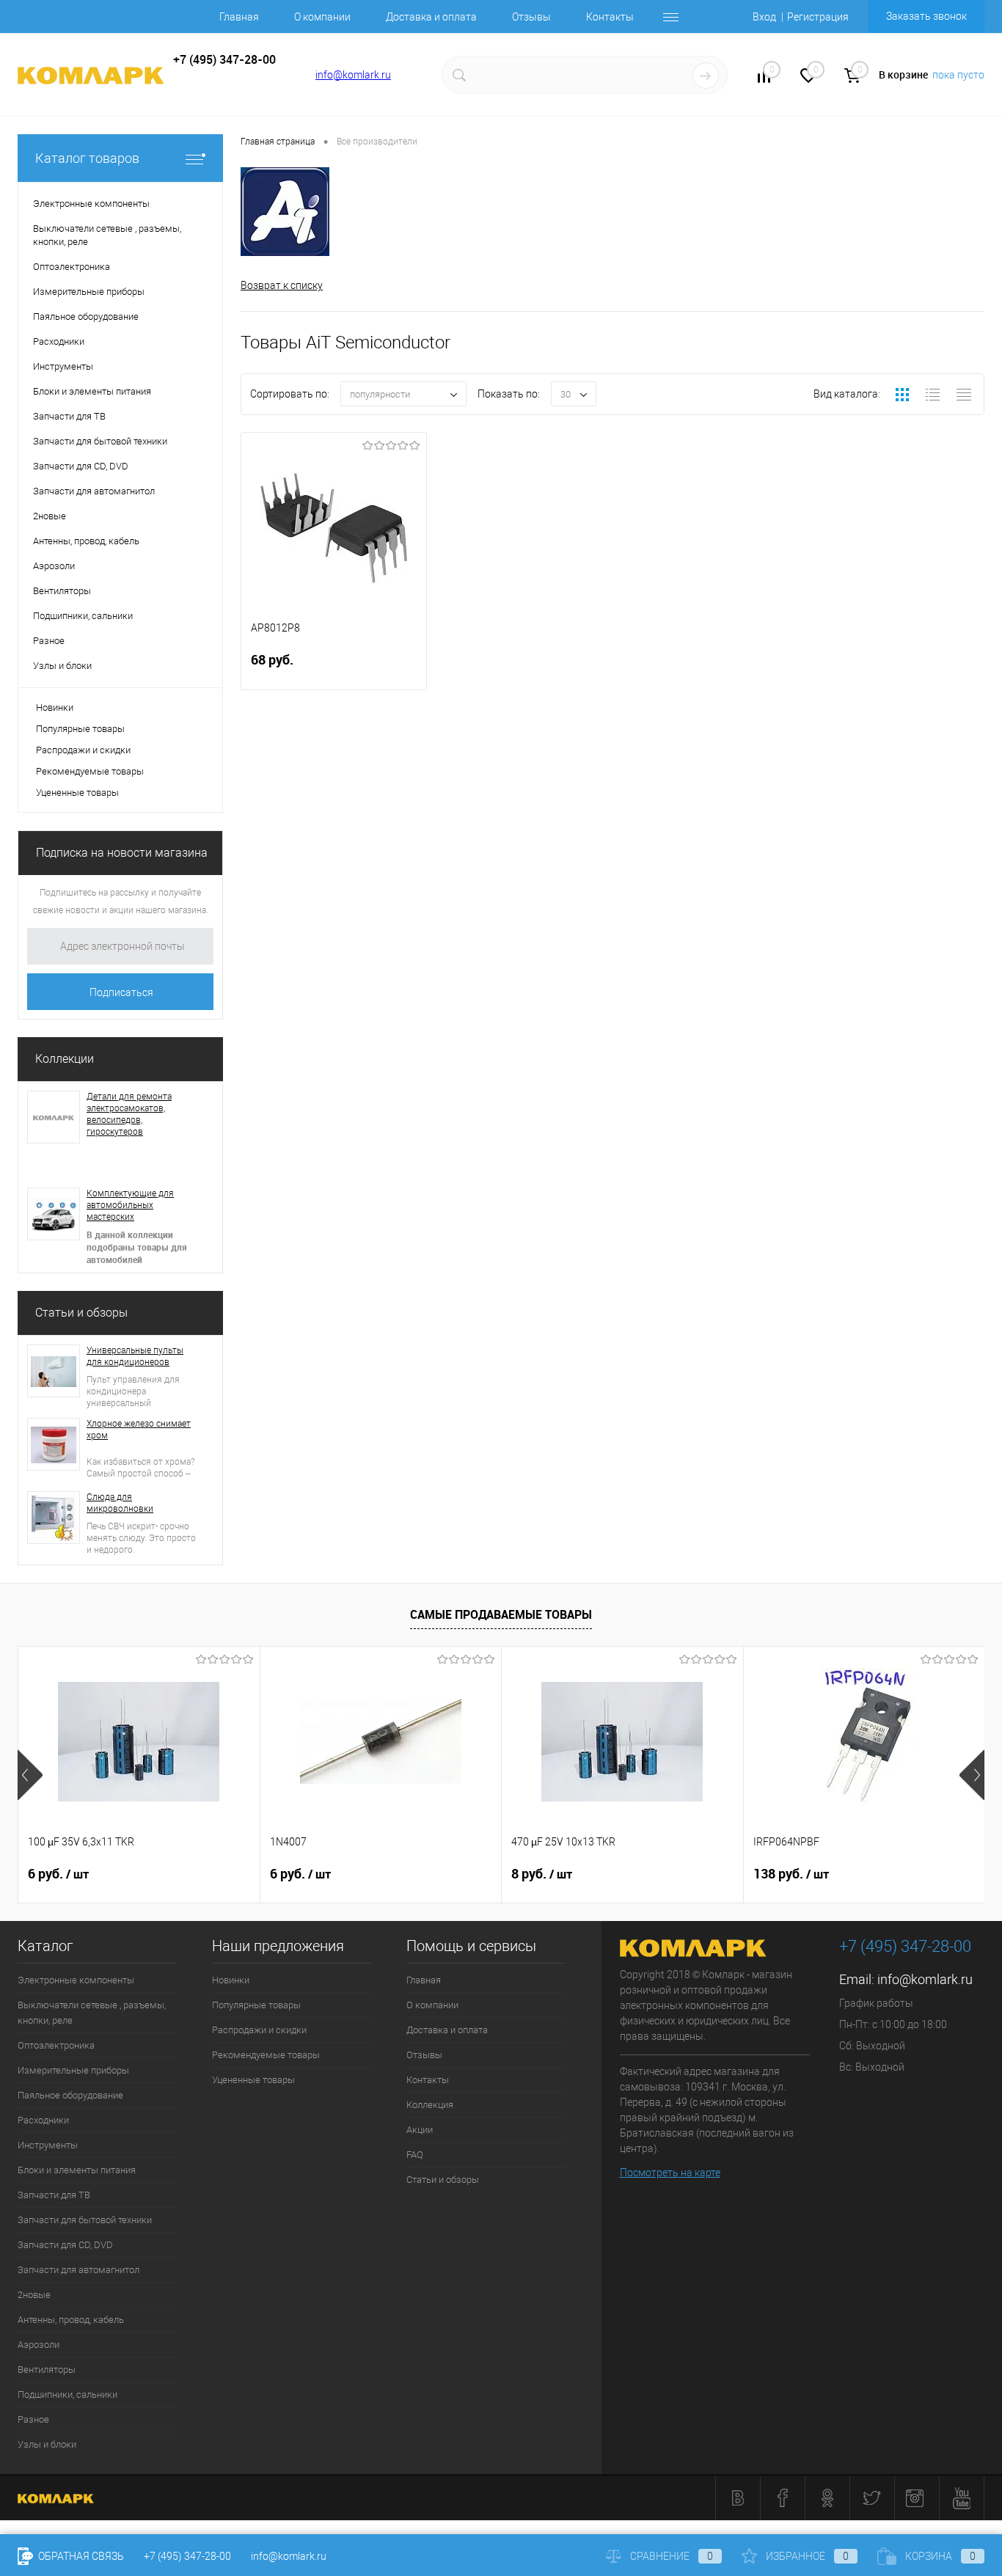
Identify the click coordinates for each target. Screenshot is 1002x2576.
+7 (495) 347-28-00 (187, 2556)
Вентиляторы (47, 2370)
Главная (239, 17)
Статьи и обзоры (81, 1313)
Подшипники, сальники (67, 2394)
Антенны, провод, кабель (71, 2320)
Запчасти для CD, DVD (65, 2245)
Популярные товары (80, 729)
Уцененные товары (77, 793)
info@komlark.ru (353, 75)
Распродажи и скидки (83, 750)
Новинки (55, 707)
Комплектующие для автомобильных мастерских (130, 1205)
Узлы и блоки (47, 2444)
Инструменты (48, 2145)
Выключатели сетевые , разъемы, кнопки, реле (92, 2013)
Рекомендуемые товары (90, 771)
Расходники (43, 2120)
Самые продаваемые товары (501, 1614)
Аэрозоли (39, 2345)
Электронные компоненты (76, 1980)
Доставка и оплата (431, 17)
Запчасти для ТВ (54, 2195)
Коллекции (65, 1059)
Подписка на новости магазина (122, 853)
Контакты (610, 17)
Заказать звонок (926, 16)
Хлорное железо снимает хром (139, 1430)
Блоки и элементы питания (77, 2170)
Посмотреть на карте (670, 2173)
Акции (420, 2130)
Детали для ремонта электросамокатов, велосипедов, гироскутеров (129, 1114)
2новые (34, 2295)
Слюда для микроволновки (120, 1503)
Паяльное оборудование (70, 2095)
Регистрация (818, 17)
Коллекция (430, 2105)
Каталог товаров (87, 158)
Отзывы (531, 17)
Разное (33, 2419)
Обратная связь (80, 2556)
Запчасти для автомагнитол (78, 2270)
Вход (764, 17)
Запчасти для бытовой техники (85, 2220)
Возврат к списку (282, 285)
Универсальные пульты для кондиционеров (135, 1356)
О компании (322, 17)
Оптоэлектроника (56, 2045)
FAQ (415, 2155)
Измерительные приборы (73, 2070)
